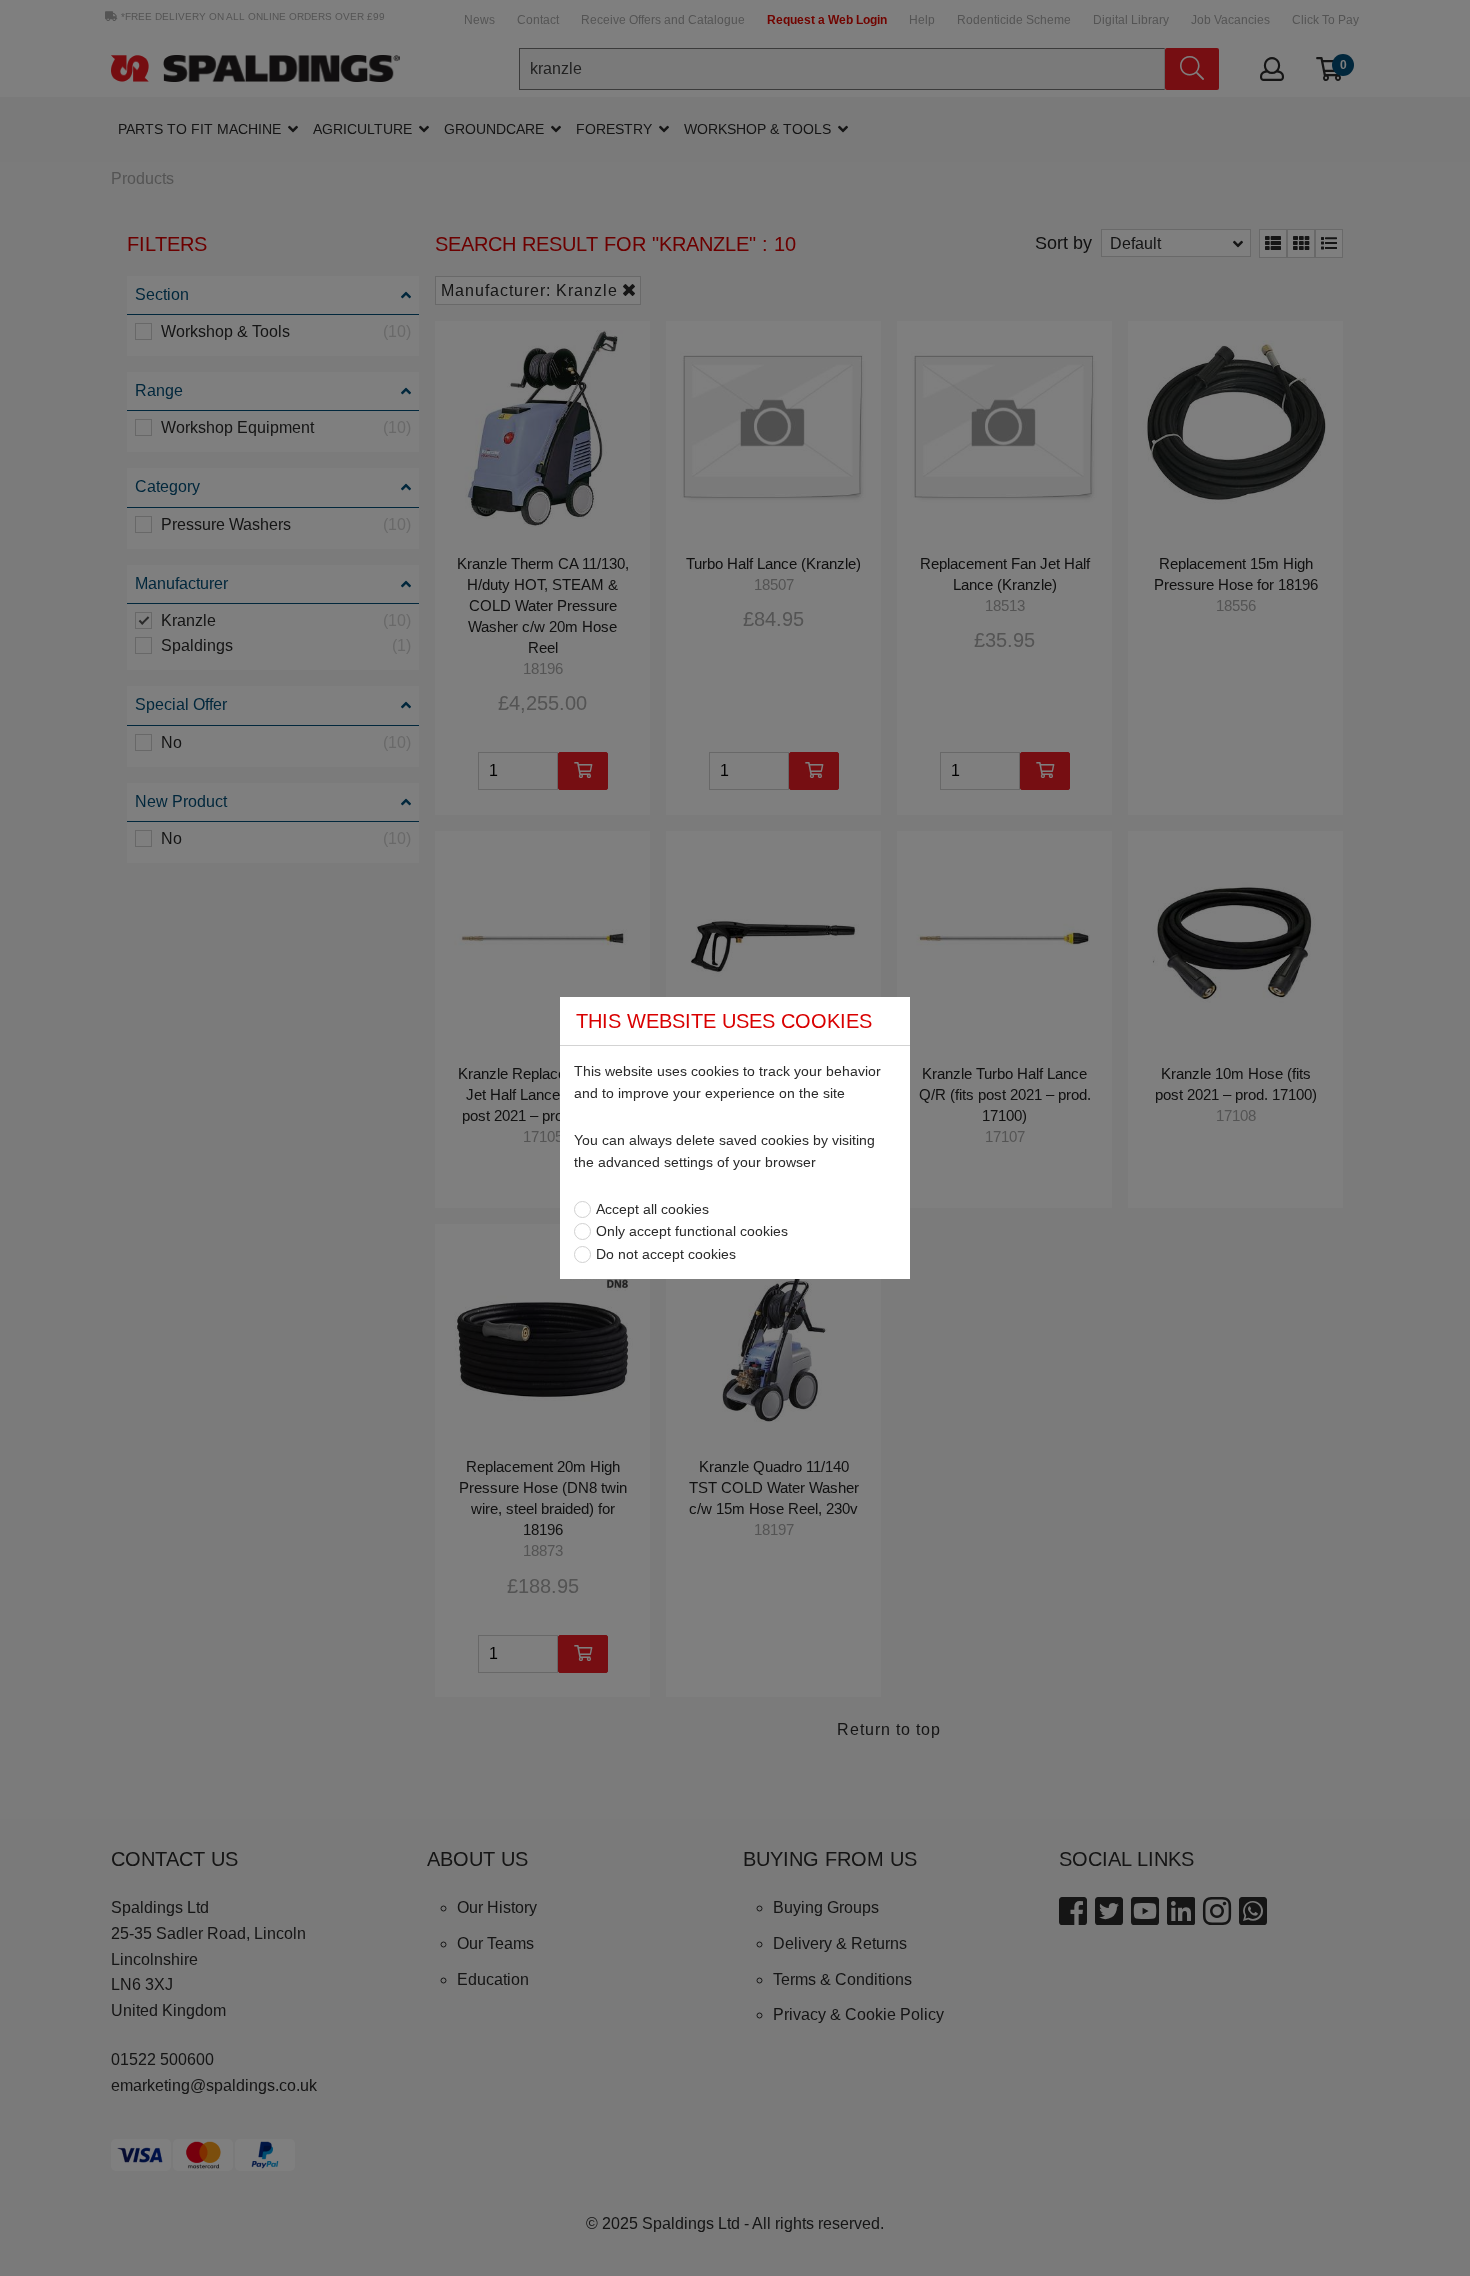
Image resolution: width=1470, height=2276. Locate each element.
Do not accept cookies (666, 1254)
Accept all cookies (652, 1209)
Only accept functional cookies (692, 1231)
